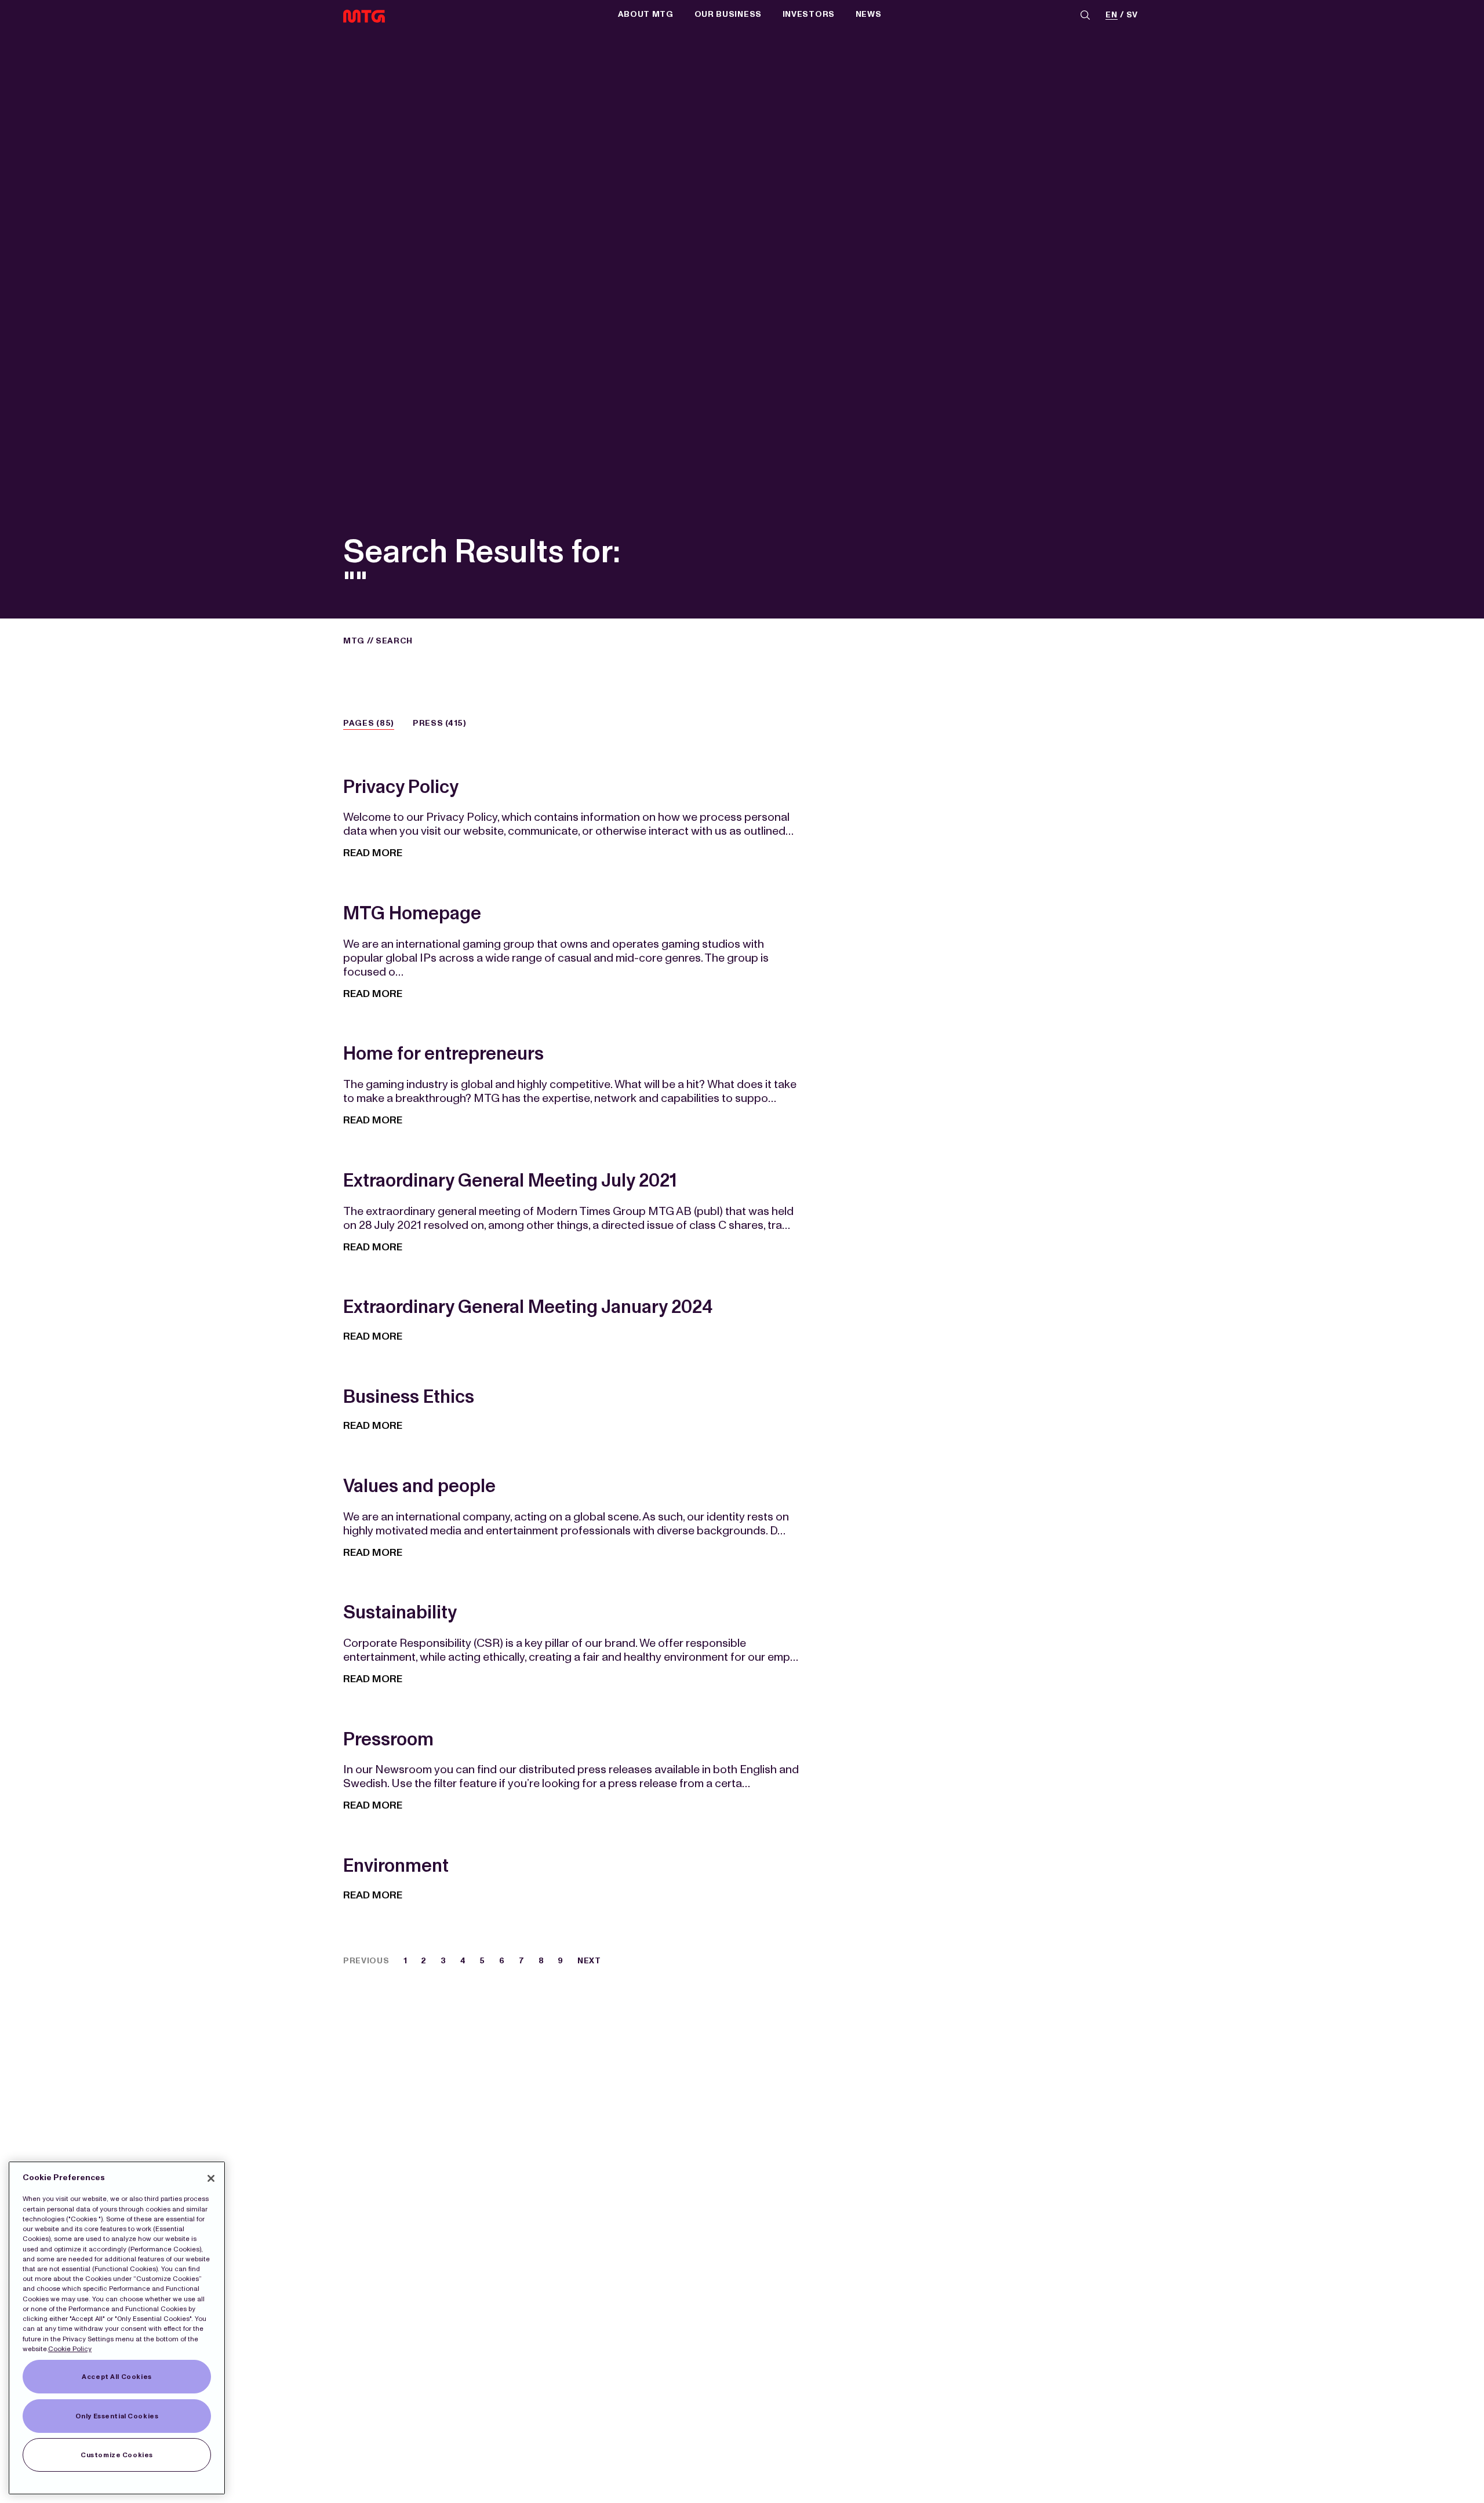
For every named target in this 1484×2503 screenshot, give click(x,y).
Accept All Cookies (117, 2377)
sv (1132, 15)
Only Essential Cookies (117, 2416)
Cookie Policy (70, 2349)
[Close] (211, 2178)
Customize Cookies (117, 2455)
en (1111, 15)
